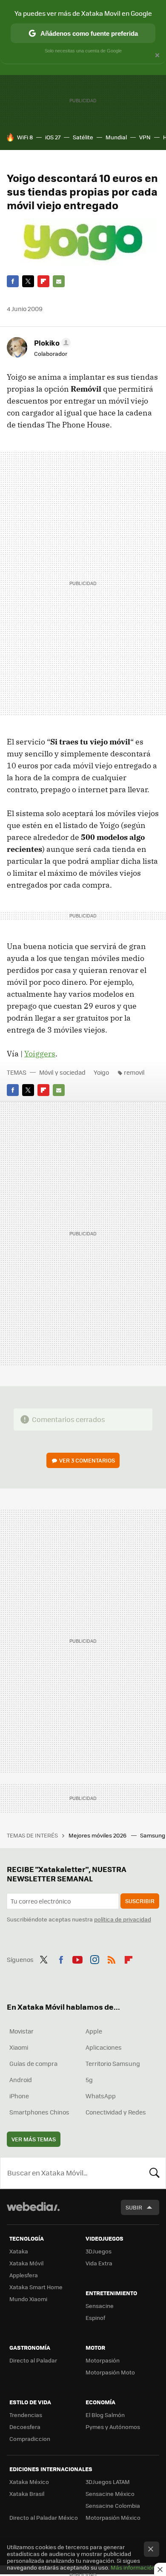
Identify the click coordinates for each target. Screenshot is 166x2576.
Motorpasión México (113, 2517)
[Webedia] (33, 2212)
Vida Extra (99, 2263)
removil (134, 1072)
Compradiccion (30, 2439)
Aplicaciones (104, 2047)
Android (21, 2080)
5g (89, 2080)
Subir (134, 2207)
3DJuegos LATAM (108, 2482)
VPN (145, 137)
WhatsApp (101, 2096)
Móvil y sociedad (62, 1072)
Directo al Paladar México (44, 2517)
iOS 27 (53, 137)
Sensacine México (110, 2494)
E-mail (59, 281)
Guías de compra (33, 2063)
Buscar (155, 2173)
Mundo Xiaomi (28, 2299)
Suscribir (140, 1901)
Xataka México (29, 2482)
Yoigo (101, 1072)
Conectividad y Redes (116, 2112)
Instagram (94, 1959)
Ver (87, 1460)
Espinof (95, 2318)
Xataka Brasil (27, 2494)
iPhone (19, 2096)
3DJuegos (99, 2251)
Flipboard (43, 281)
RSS (112, 1959)
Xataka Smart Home (36, 2287)
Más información (133, 2567)
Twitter (28, 281)
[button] (51, 343)
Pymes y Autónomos (113, 2427)
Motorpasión (103, 2360)
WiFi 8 (25, 137)
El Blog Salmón (105, 2415)
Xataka (19, 2251)
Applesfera (24, 2275)
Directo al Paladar (33, 2360)
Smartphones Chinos (39, 2112)
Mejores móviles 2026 (98, 1835)
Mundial (116, 137)
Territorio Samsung (113, 2063)
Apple (94, 2031)
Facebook (13, 281)
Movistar (21, 2031)
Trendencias (26, 2415)
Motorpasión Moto (110, 2372)
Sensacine (100, 2306)
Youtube (77, 1959)
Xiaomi (19, 2047)
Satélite (83, 137)
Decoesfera (25, 2427)
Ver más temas (34, 2139)
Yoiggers (40, 1054)
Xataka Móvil (26, 2263)
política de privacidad (123, 1919)
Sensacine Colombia (113, 2505)
